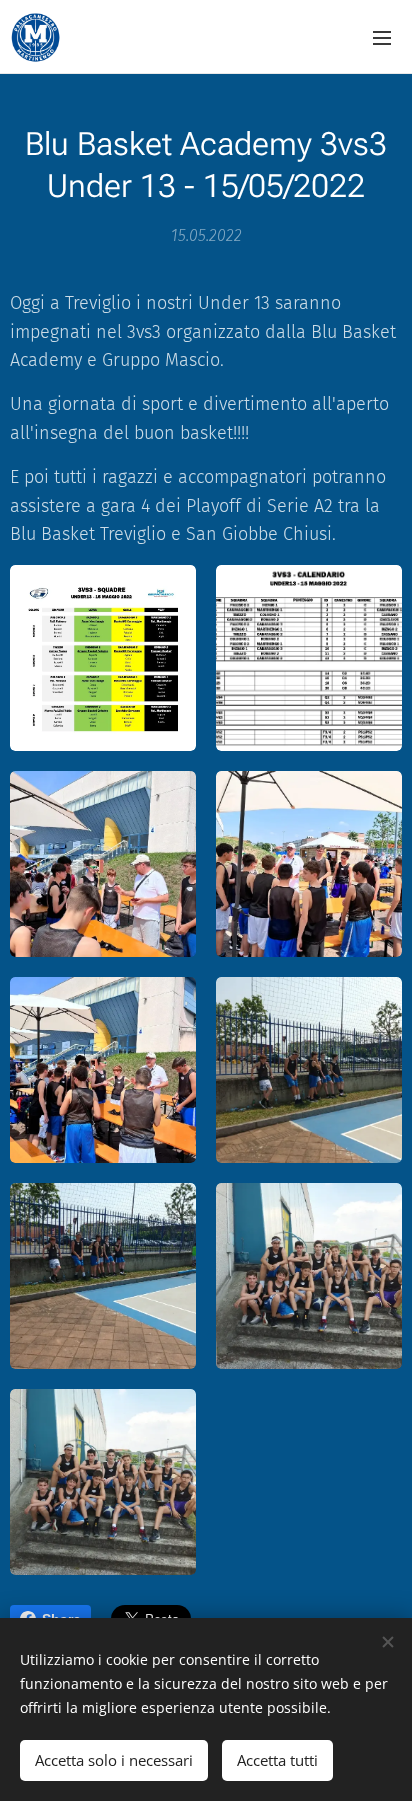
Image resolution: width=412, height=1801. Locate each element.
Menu (382, 37)
